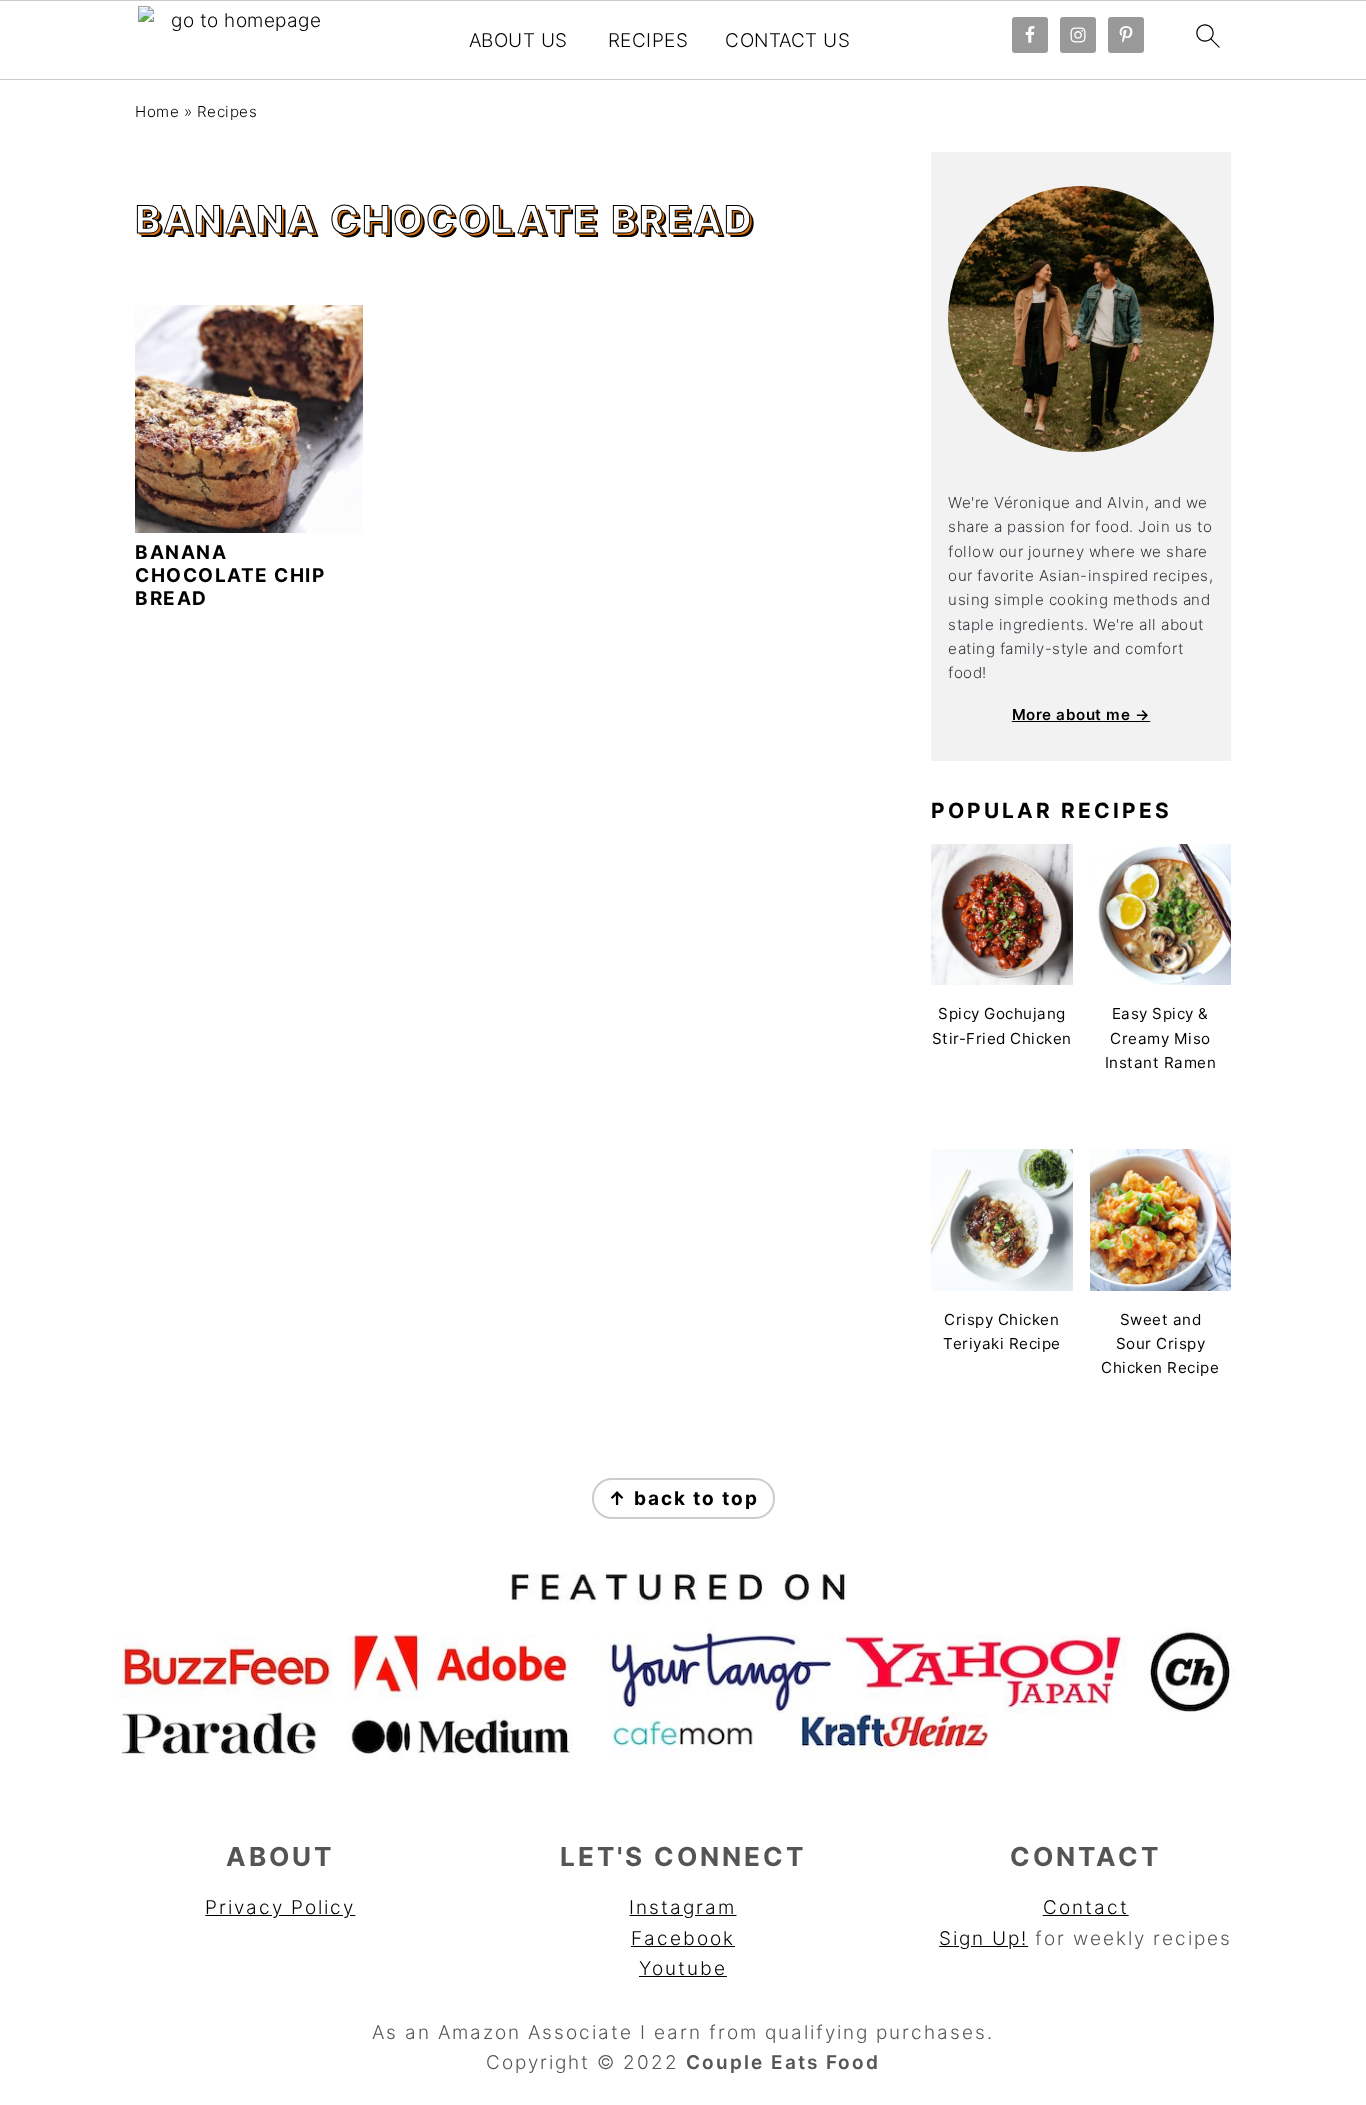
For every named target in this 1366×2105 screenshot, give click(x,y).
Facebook (683, 1938)
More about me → (1081, 714)
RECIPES (648, 41)
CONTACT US (787, 41)
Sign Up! (983, 1938)
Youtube (683, 1968)
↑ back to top (683, 1498)
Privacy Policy (280, 1907)
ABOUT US (518, 41)
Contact (1086, 1907)
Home (157, 111)
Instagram (682, 1907)
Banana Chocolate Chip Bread (230, 575)
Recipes (227, 111)
